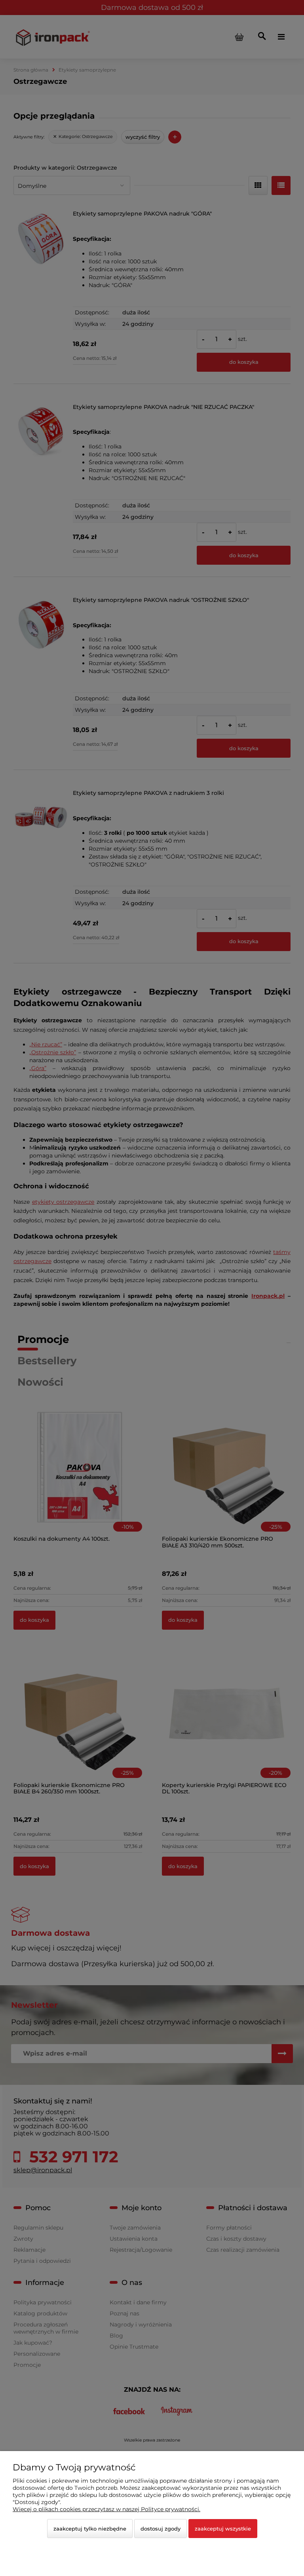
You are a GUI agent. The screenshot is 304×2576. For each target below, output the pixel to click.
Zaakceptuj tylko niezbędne (90, 2529)
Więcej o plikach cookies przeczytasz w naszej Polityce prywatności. (106, 2509)
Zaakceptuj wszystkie (223, 2529)
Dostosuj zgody (161, 2529)
